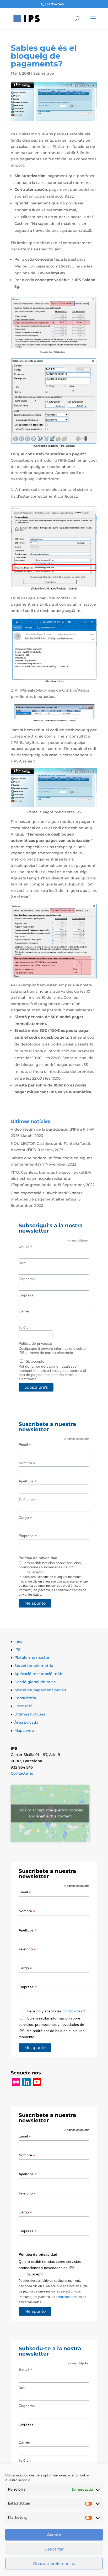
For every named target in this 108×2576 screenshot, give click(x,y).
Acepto (54, 2535)
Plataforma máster (32, 1657)
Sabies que (44, 73)
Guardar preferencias (54, 2564)
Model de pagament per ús (40, 1690)
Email (25, 1445)
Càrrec (24, 1311)
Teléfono (27, 1500)
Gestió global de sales (35, 1682)
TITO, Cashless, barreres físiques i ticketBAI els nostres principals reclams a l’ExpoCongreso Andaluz (51, 1179)
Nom (23, 1263)
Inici (18, 1641)
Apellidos (28, 1481)
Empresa (26, 1295)
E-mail (25, 1246)
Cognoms (27, 1279)
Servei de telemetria (34, 1666)
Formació (23, 1706)
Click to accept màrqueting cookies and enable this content (50, 1813)
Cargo (25, 1518)
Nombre (27, 1463)
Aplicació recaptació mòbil (39, 1674)
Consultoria (25, 1698)
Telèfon (25, 1327)
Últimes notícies (30, 1714)
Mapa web (24, 1730)
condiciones (64, 1590)
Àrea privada (26, 1722)
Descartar (54, 2549)
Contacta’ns (22, 1773)
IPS (17, 1650)
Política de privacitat (35, 1343)
